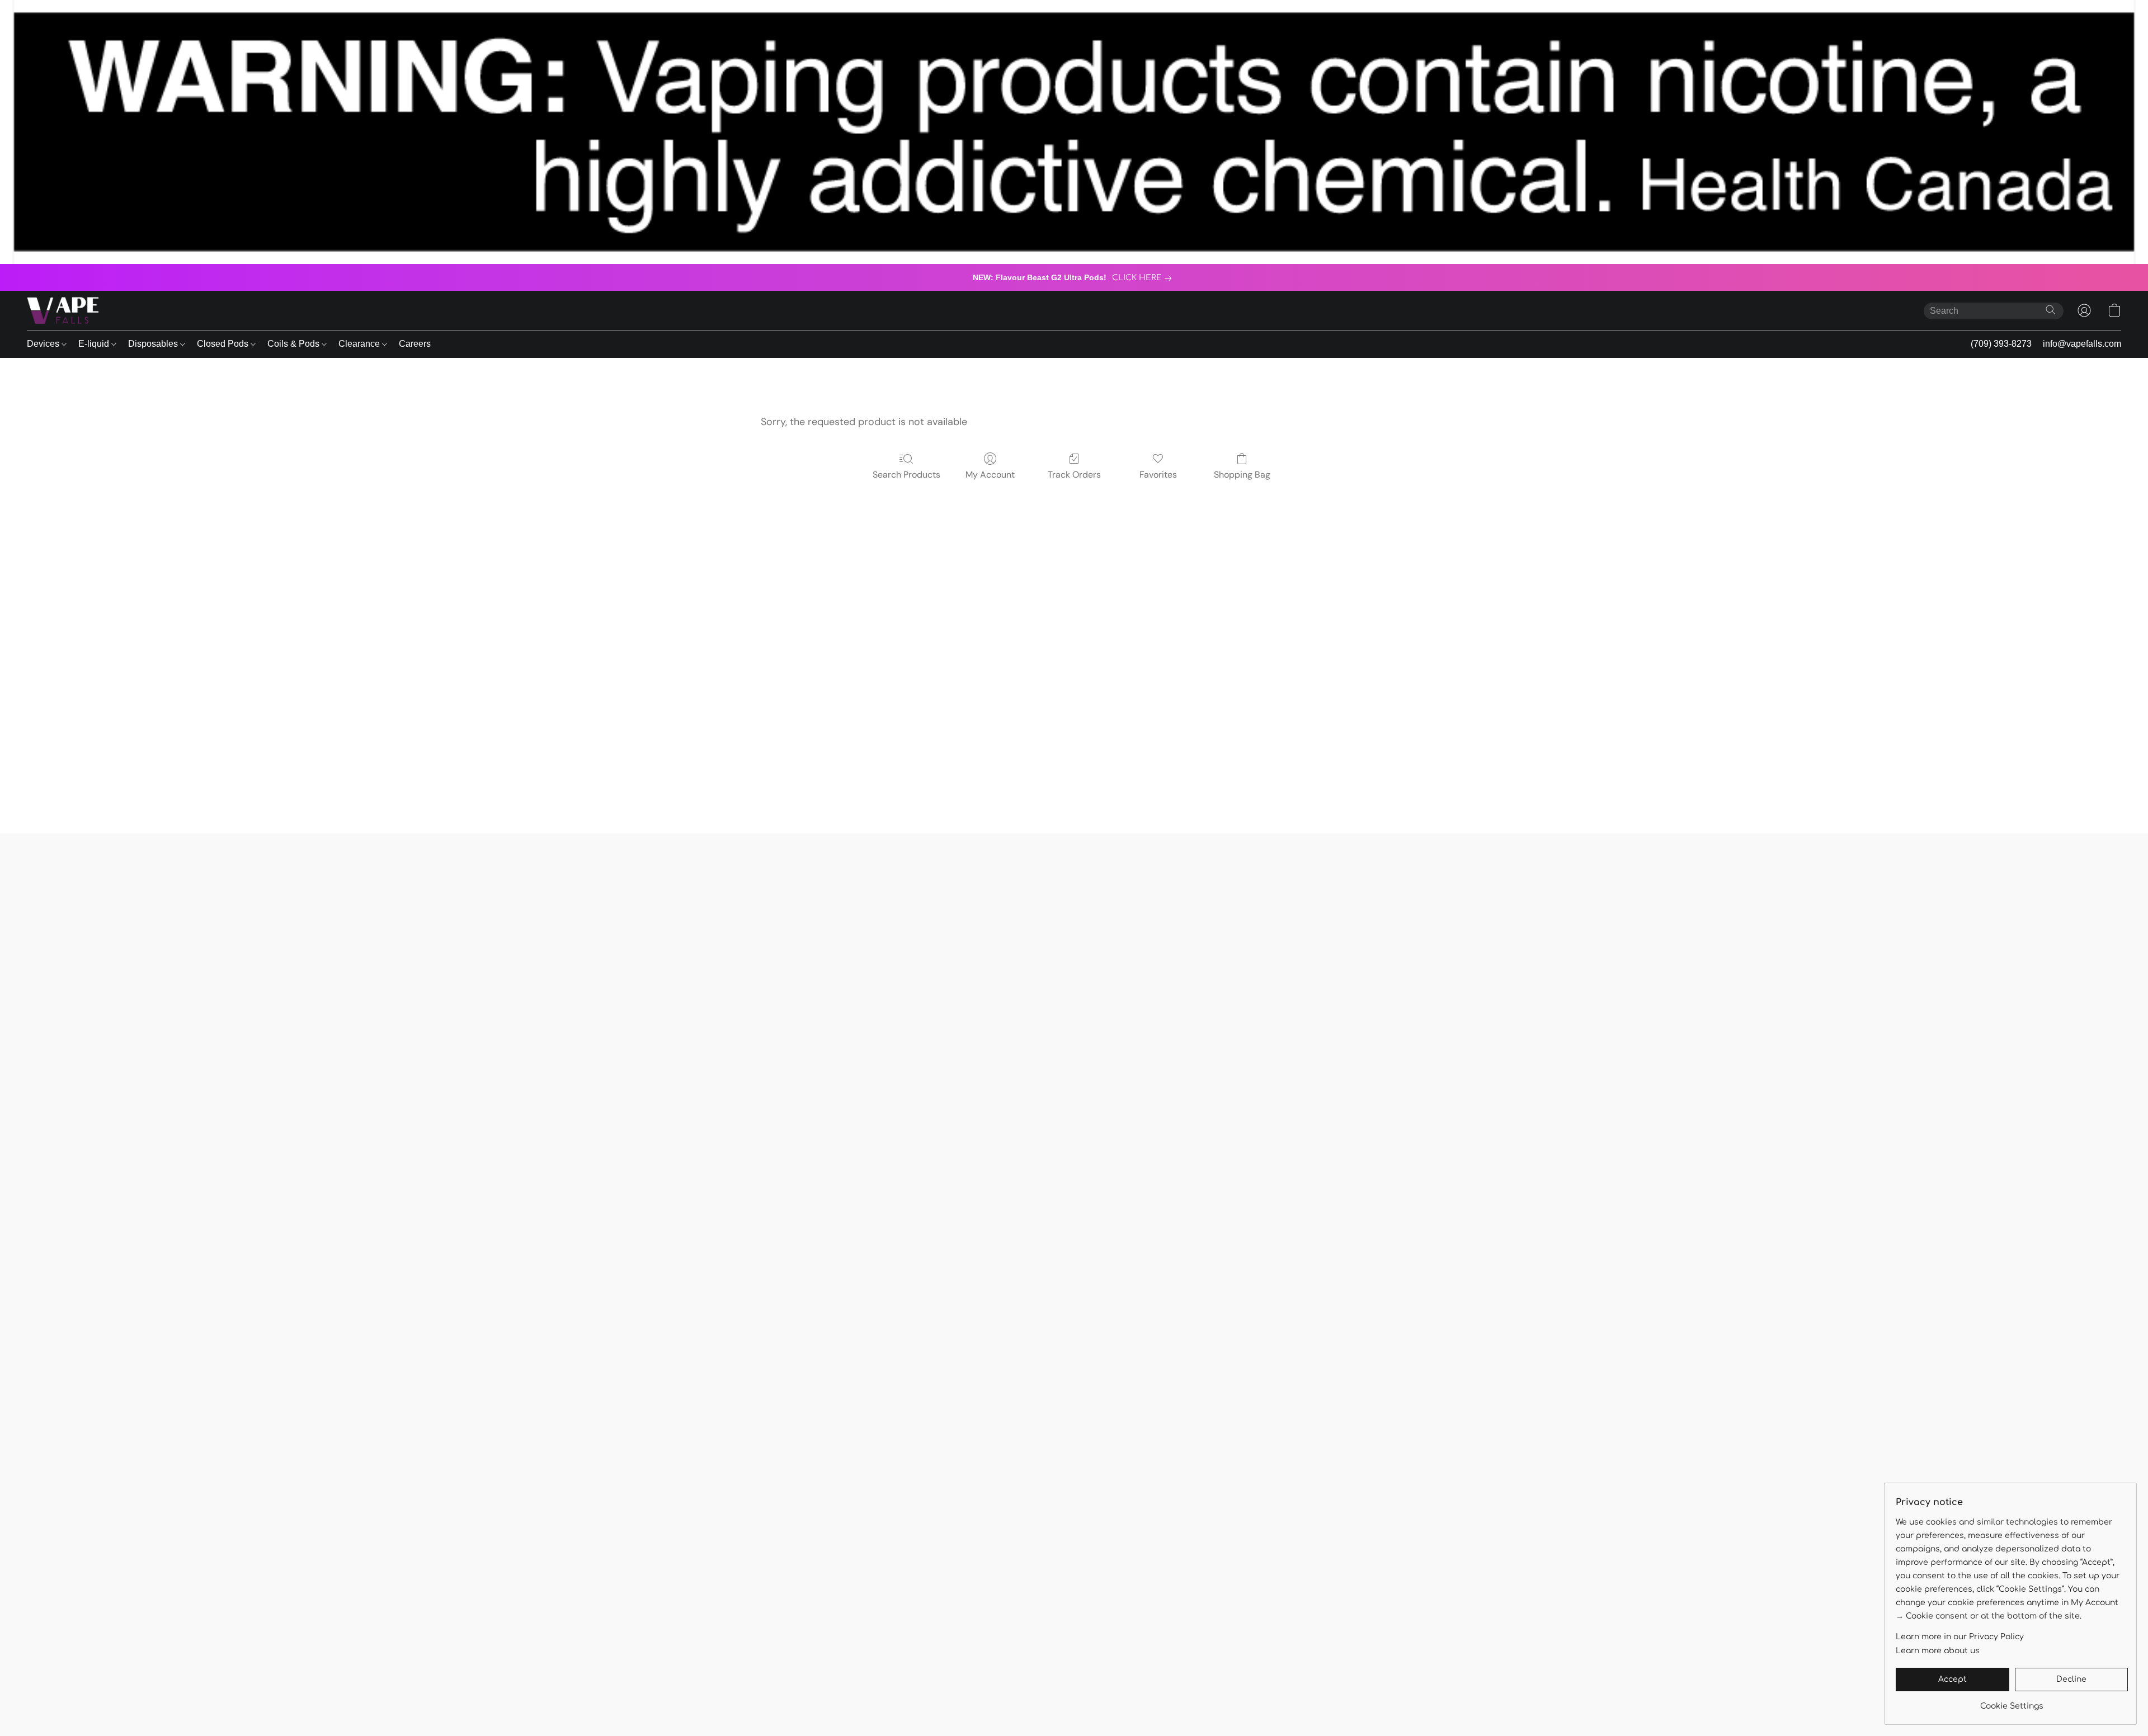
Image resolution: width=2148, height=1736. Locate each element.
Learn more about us (1938, 1651)
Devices (44, 344)
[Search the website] (2051, 310)
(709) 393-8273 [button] (2001, 344)
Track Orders (1074, 475)
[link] (1144, 278)
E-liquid (95, 344)
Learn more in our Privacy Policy (1960, 1637)
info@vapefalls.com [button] (2082, 344)
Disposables (154, 344)
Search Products (906, 475)
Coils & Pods (295, 344)
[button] (63, 310)
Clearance (360, 344)
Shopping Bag (1242, 475)
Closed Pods (224, 344)
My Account (990, 475)
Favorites (1158, 475)
